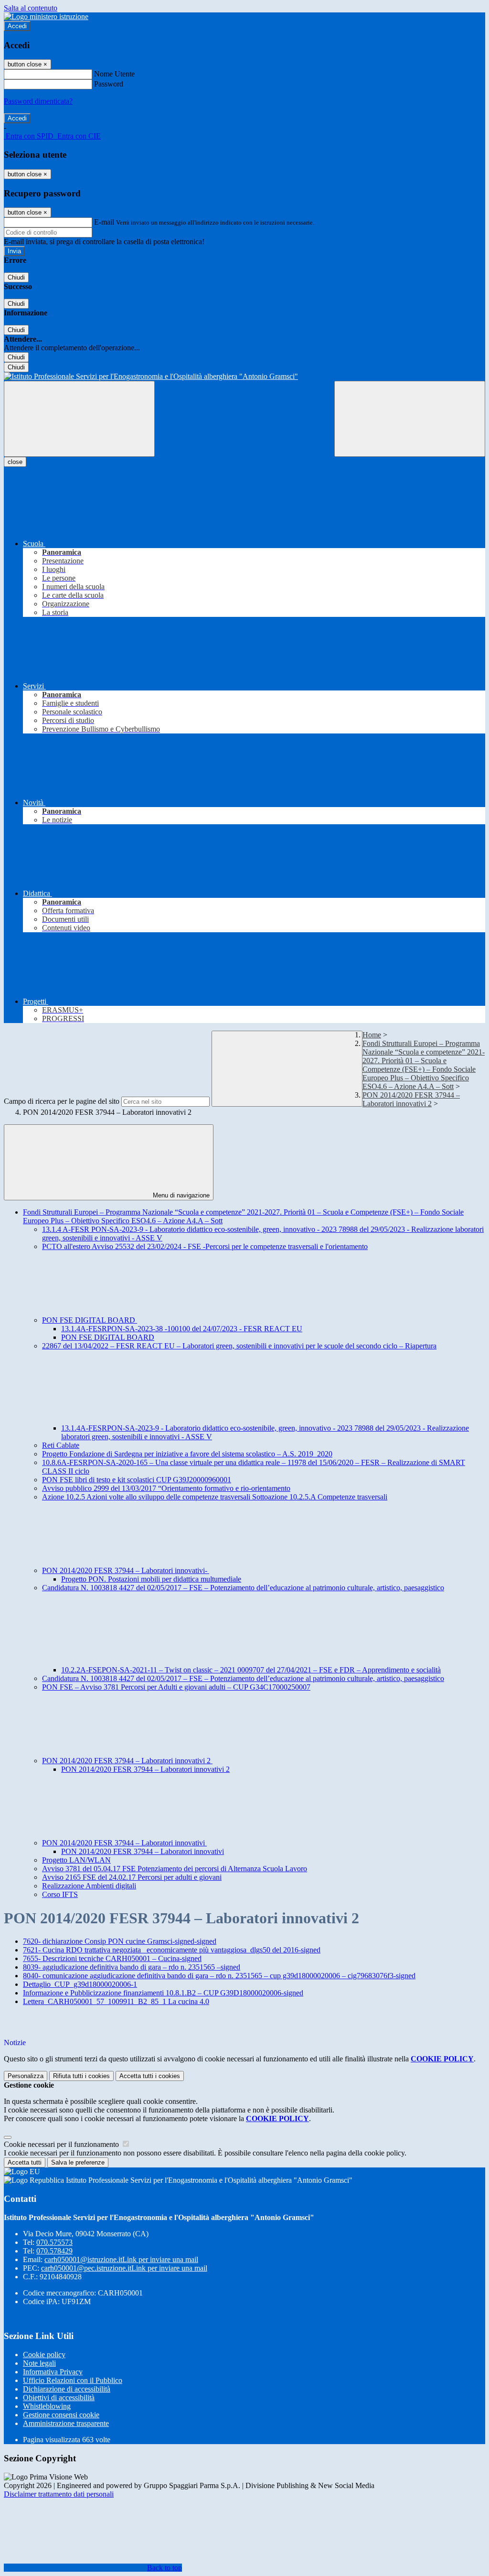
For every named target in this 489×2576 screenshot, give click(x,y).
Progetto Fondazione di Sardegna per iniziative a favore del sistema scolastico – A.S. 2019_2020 (187, 1454)
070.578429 (54, 2251)
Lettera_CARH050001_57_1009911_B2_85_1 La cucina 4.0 (116, 2001)
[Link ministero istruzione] (46, 16)
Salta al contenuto (31, 8)
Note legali (39, 2363)
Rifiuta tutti (81, 2076)
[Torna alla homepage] (244, 377)
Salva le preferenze (78, 2162)
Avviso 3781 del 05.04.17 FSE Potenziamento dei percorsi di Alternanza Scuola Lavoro (175, 1869)
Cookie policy (44, 2355)
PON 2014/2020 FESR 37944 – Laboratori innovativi (124, 1843)
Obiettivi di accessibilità (59, 2398)
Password (109, 84)
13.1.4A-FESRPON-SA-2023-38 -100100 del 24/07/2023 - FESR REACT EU (182, 1329)
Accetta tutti (150, 2076)
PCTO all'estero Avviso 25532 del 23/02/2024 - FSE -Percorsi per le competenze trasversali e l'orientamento (205, 1246)
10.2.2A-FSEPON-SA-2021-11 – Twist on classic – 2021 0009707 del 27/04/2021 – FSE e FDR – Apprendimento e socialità (251, 1670)
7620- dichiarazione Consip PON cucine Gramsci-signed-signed (120, 1941)
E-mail (104, 222)
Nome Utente (114, 74)
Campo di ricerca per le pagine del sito (62, 1101)
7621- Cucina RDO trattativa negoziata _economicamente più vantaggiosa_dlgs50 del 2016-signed (172, 1950)
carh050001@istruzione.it (121, 2259)
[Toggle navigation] (79, 419)
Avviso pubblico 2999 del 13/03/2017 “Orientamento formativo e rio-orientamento (166, 1488)
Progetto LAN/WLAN (76, 1860)
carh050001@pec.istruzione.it (124, 2268)
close (15, 462)
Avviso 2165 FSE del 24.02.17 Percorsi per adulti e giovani (132, 1877)
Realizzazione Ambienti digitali (89, 1886)
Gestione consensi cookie (61, 2415)
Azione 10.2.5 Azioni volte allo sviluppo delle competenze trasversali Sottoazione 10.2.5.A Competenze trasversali (215, 1497)
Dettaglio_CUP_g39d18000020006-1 (80, 1984)
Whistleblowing (47, 2406)
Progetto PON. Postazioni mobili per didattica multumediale (151, 1579)
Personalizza (26, 2076)
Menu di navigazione (180, 1195)
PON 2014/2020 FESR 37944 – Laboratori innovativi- (126, 1570)
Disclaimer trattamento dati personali (59, 2494)
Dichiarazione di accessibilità (67, 2389)
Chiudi (16, 277)
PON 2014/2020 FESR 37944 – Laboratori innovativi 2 (411, 1099)
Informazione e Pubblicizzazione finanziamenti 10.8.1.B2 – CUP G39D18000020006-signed (163, 1993)
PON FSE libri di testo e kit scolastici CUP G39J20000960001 (137, 1480)
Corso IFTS (60, 1894)
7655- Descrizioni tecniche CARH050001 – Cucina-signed (112, 1958)
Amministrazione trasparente (66, 2423)
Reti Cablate (61, 1445)
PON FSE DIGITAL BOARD (90, 1320)
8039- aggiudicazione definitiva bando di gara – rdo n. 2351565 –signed (132, 1967)
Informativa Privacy (53, 2372)
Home (372, 1035)
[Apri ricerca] (410, 419)
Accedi (17, 26)
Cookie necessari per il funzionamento (62, 2144)
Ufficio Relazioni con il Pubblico (73, 2380)
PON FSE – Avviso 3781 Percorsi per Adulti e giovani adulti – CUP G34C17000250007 (176, 1687)
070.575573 (54, 2242)
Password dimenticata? (38, 101)
